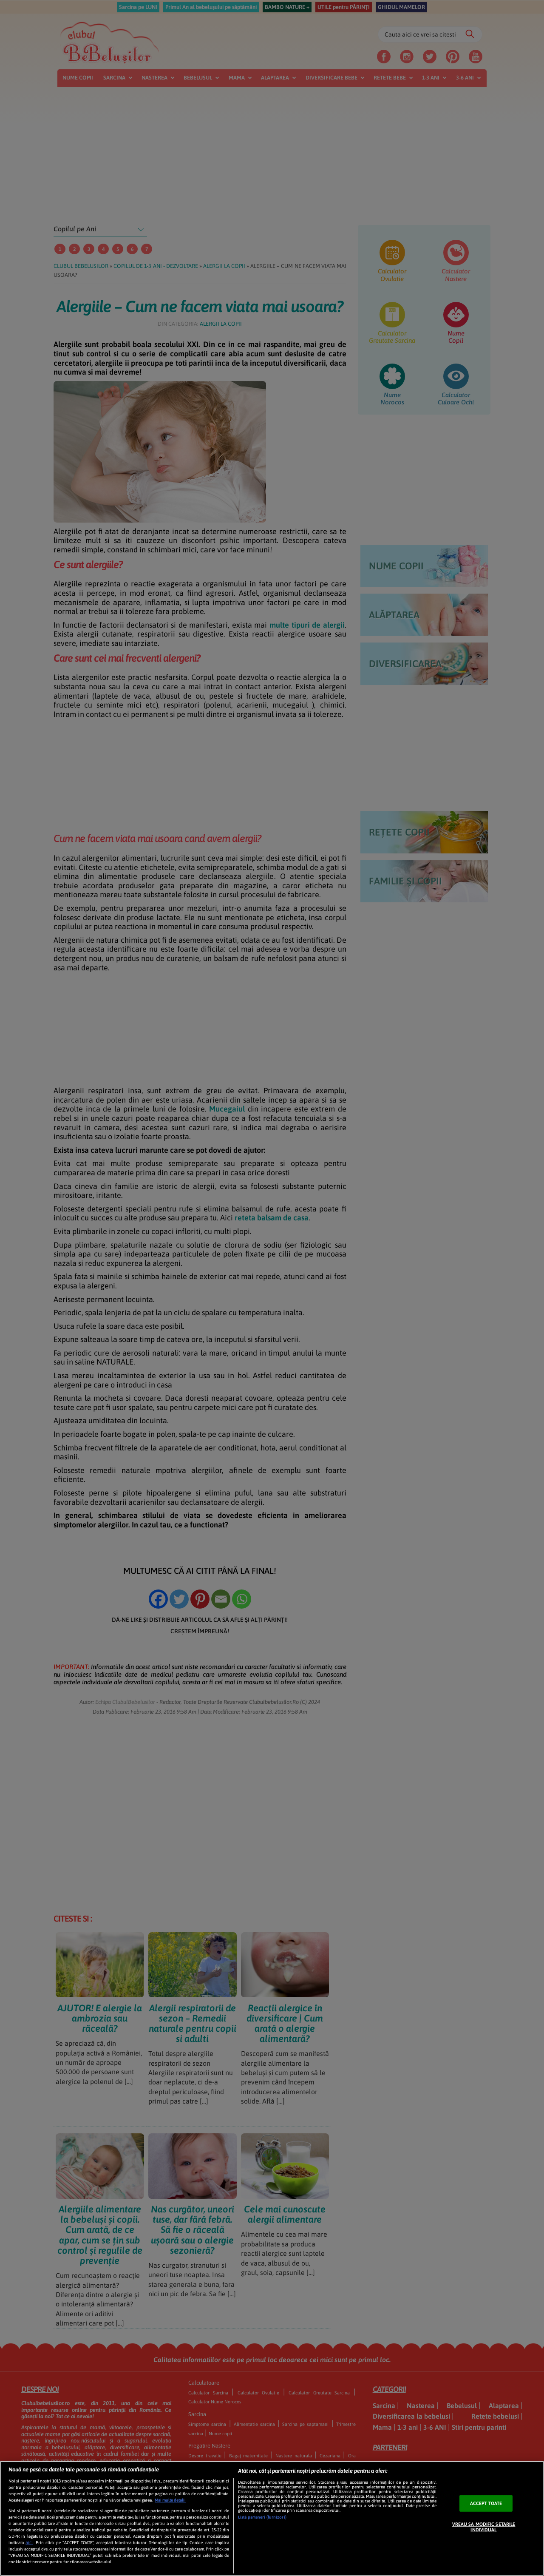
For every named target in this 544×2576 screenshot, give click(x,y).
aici (29, 2542)
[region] (272, 2518)
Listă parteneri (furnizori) (262, 2517)
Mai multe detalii (170, 2500)
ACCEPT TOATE (486, 2503)
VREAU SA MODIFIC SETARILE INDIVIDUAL (484, 2527)
